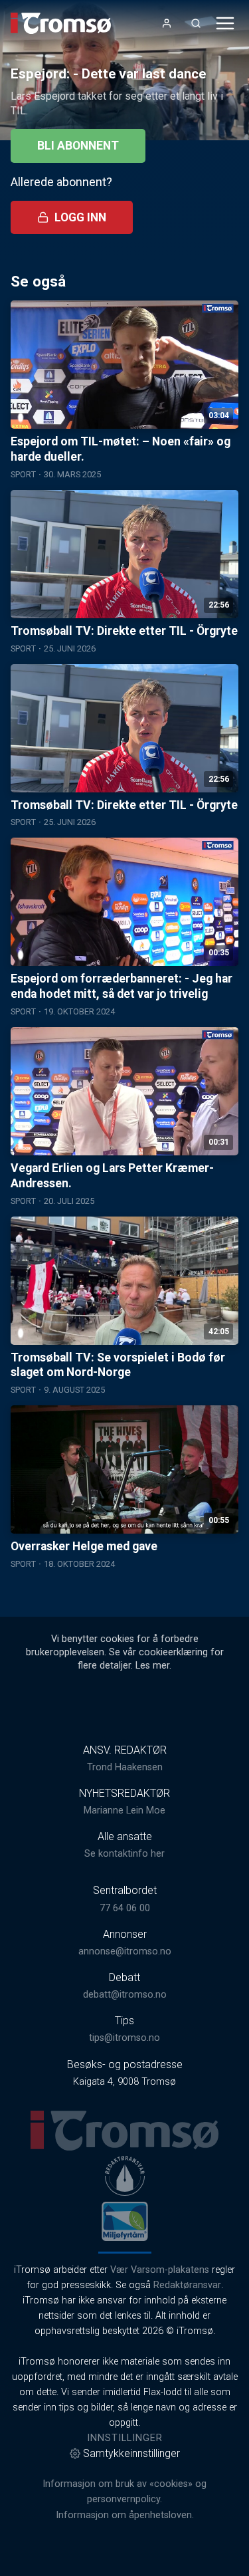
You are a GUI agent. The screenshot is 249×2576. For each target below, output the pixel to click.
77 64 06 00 (125, 1908)
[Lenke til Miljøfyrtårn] (125, 2221)
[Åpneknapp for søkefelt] (196, 23)
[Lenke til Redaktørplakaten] (125, 2176)
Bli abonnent (78, 146)
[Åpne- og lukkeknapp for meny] (225, 23)
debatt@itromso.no (125, 1995)
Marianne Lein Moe (124, 1811)
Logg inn (80, 217)
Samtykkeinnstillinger (131, 2453)
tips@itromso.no (124, 2038)
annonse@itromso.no (125, 1951)
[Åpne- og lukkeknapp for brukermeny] (167, 23)
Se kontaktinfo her (124, 1854)
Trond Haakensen (125, 1767)
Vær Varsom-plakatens (160, 2270)
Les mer (152, 1666)
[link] (61, 23)
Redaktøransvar (187, 2285)
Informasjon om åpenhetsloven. (125, 2515)
